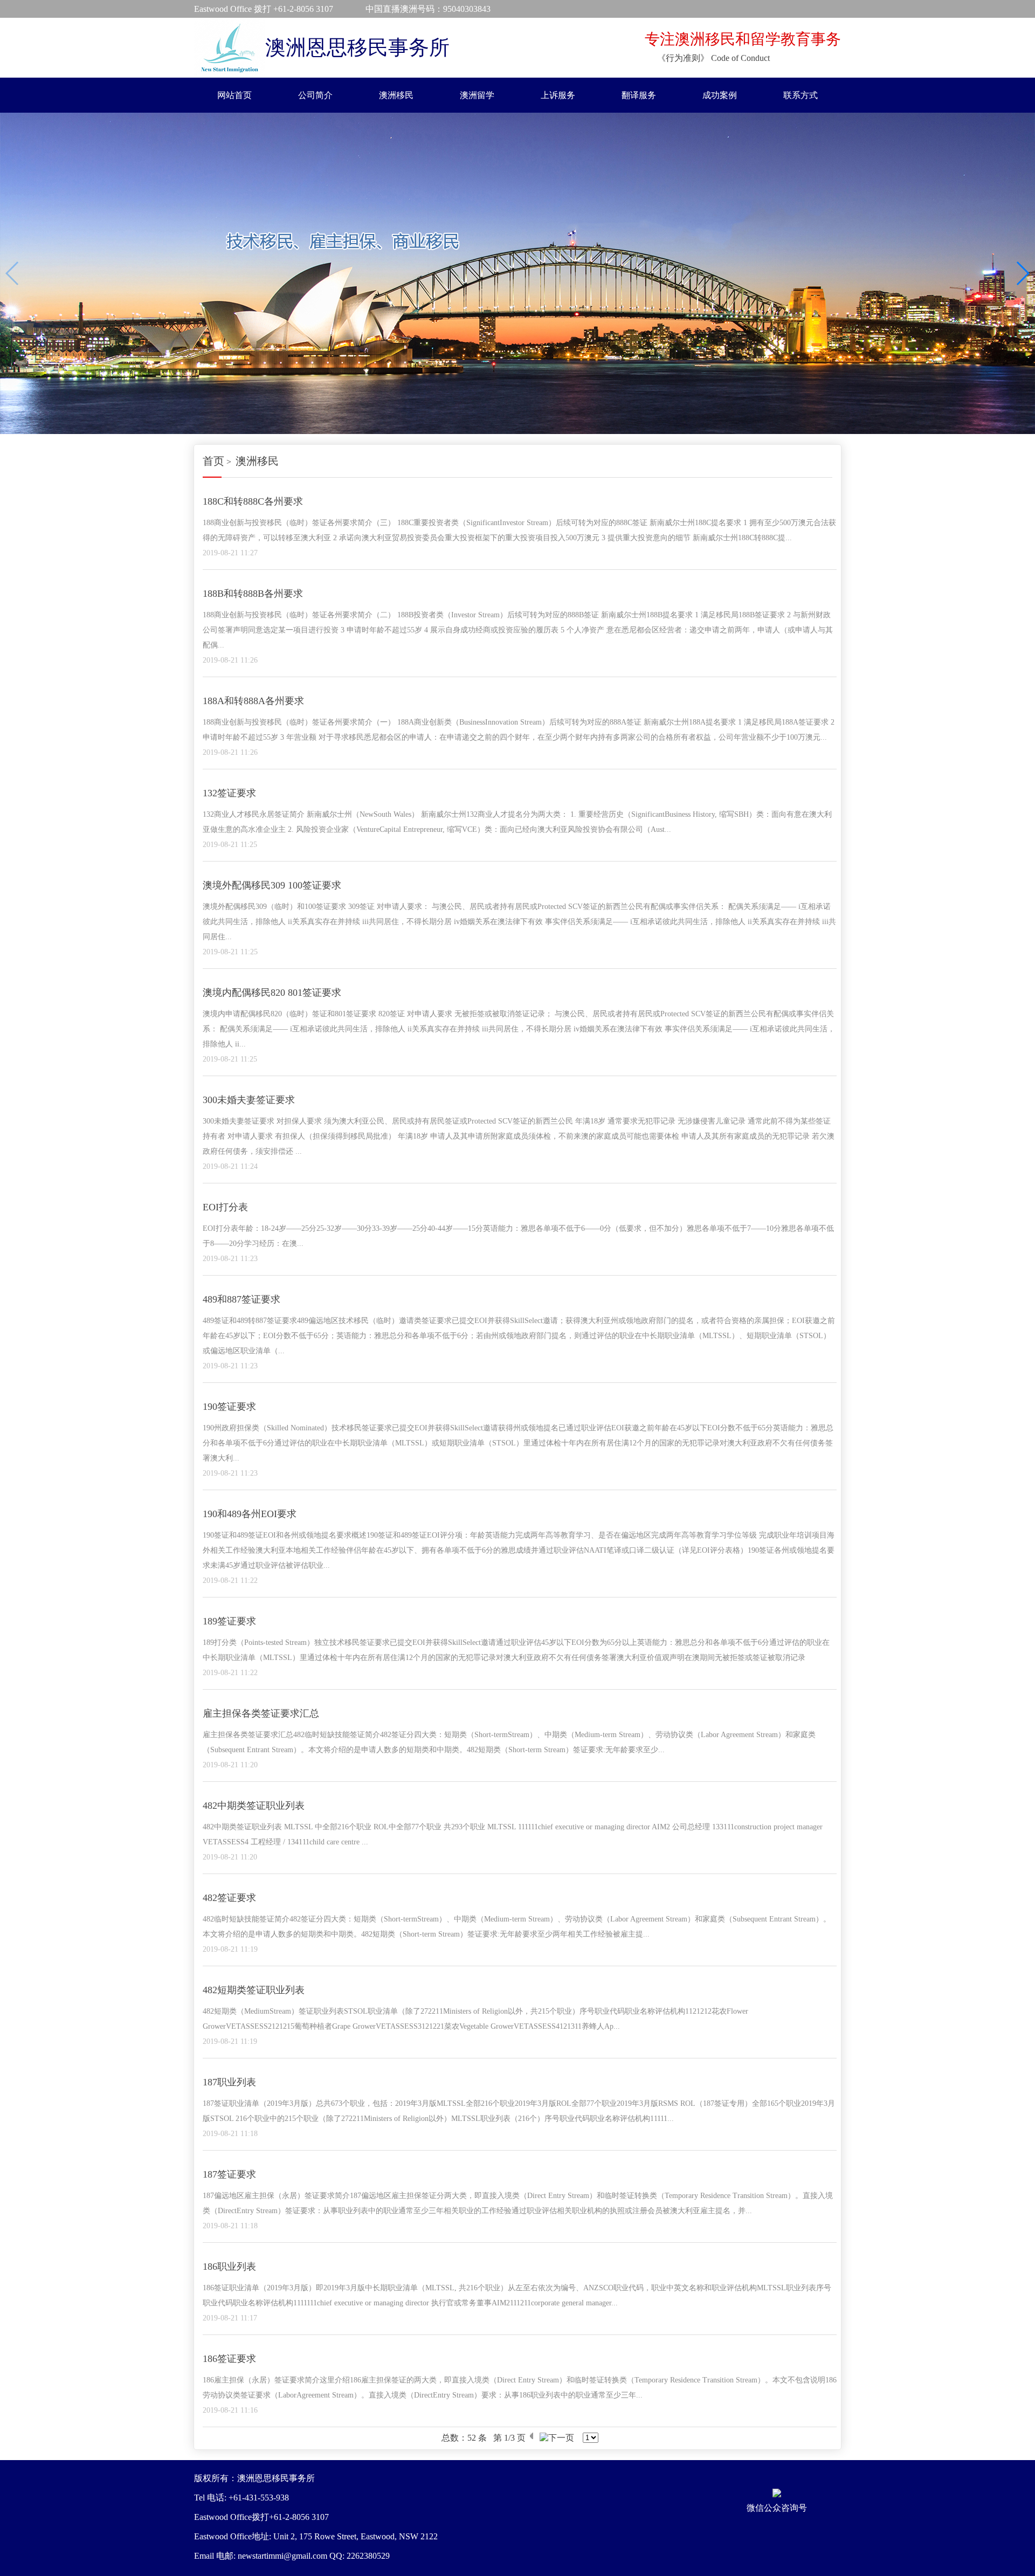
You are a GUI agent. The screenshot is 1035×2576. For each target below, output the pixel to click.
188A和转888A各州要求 (253, 701)
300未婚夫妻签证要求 (249, 1100)
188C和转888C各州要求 (253, 501)
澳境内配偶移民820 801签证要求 (272, 993)
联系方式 (801, 95)
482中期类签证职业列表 (254, 1806)
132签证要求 (229, 793)
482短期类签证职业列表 (254, 1990)
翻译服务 (639, 95)
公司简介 (315, 95)
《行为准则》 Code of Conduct (713, 58)
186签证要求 (229, 2359)
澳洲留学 (477, 95)
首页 (213, 461)
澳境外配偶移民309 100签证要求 (272, 885)
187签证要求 (229, 2174)
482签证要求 (229, 1898)
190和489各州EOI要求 (250, 1514)
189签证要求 (229, 1621)
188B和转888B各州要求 (253, 594)
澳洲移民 (396, 95)
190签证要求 (229, 1407)
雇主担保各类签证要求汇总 (261, 1713)
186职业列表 (229, 2267)
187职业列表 (229, 2082)
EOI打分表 (225, 1207)
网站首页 (234, 95)
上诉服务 (558, 95)
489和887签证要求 (241, 1299)
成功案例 (720, 95)
